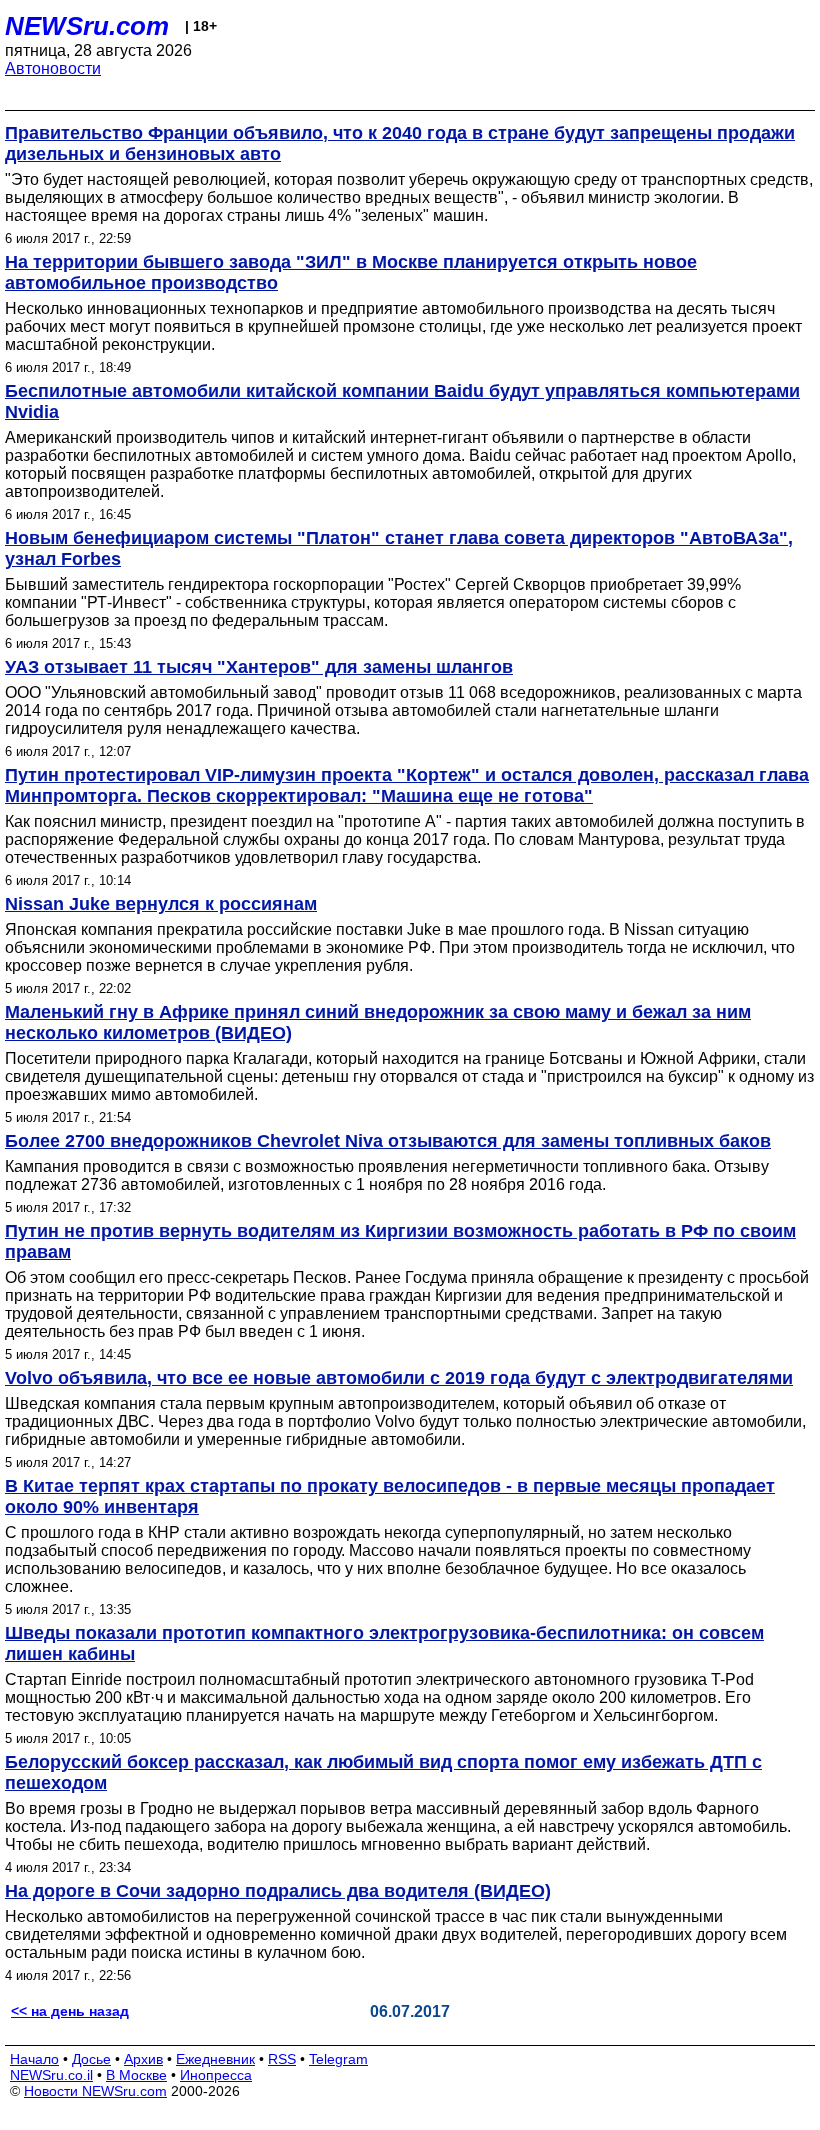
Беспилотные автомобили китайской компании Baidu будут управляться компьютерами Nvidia (402, 401)
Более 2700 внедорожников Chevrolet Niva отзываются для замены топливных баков (388, 1141)
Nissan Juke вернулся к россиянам (161, 904)
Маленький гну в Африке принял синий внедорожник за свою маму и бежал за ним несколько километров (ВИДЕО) (378, 1022)
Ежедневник (215, 2059)
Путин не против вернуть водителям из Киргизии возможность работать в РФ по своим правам (400, 1241)
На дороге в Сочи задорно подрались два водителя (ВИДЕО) (278, 1891)
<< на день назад (70, 2011)
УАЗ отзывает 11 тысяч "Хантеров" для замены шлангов (259, 667)
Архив (143, 2059)
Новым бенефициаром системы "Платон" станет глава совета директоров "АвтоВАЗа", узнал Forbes (399, 548)
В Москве (136, 2075)
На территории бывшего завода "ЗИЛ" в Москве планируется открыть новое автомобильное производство (351, 272)
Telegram (338, 2059)
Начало (34, 2059)
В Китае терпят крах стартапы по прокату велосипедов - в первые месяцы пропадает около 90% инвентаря (390, 1496)
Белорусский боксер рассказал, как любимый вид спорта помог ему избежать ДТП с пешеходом (383, 1772)
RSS (282, 2059)
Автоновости (53, 68)
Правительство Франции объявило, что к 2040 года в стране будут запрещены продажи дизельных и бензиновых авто (400, 143)
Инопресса (216, 2075)
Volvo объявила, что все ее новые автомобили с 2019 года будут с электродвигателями (399, 1378)
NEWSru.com (87, 26)
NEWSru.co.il (51, 2075)
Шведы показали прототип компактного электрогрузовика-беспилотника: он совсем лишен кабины (384, 1643)
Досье (91, 2059)
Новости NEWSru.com (95, 2091)
